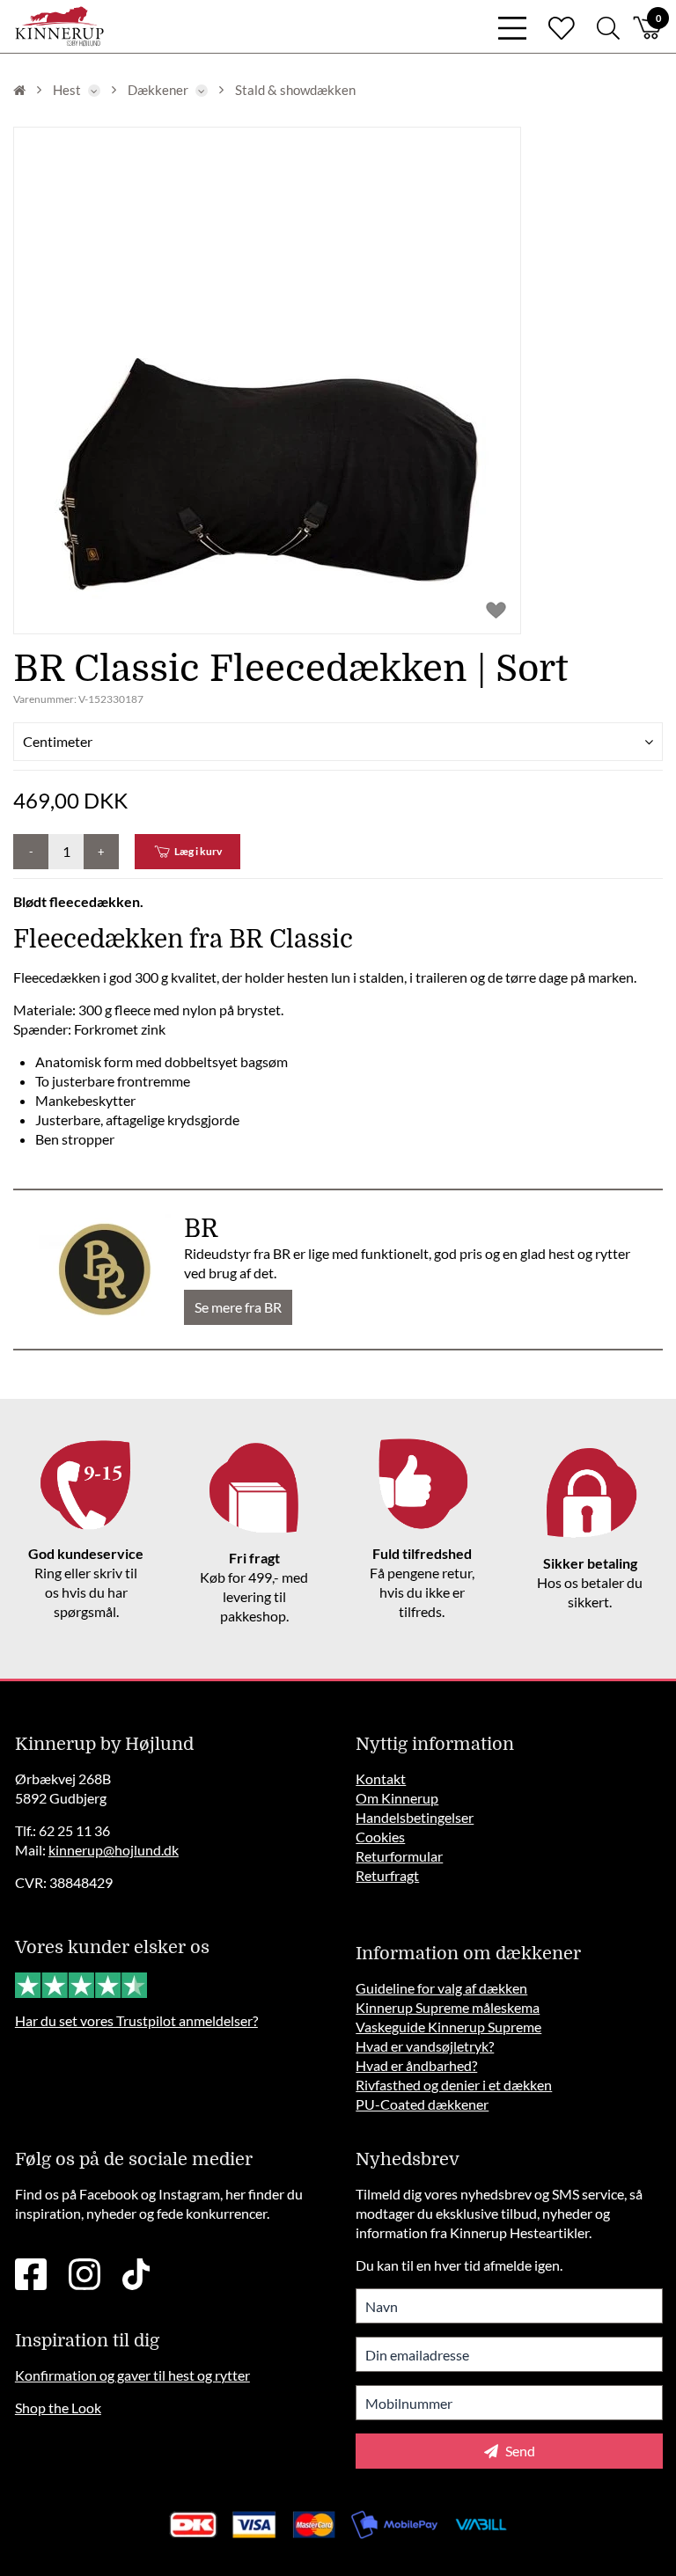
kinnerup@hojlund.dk (114, 1850)
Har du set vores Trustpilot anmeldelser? (136, 2020)
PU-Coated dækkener (422, 2104)
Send (519, 2451)
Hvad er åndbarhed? (416, 2065)
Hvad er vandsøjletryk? (425, 2046)
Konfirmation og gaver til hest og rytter (132, 2375)
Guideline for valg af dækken (441, 1988)
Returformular (399, 1856)
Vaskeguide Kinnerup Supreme (448, 2027)
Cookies (380, 1837)
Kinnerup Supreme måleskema (448, 2007)
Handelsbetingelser (415, 1817)
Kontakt (381, 1778)
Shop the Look (58, 2408)
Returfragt (387, 1875)
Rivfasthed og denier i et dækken (454, 2085)
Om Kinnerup (397, 1798)
